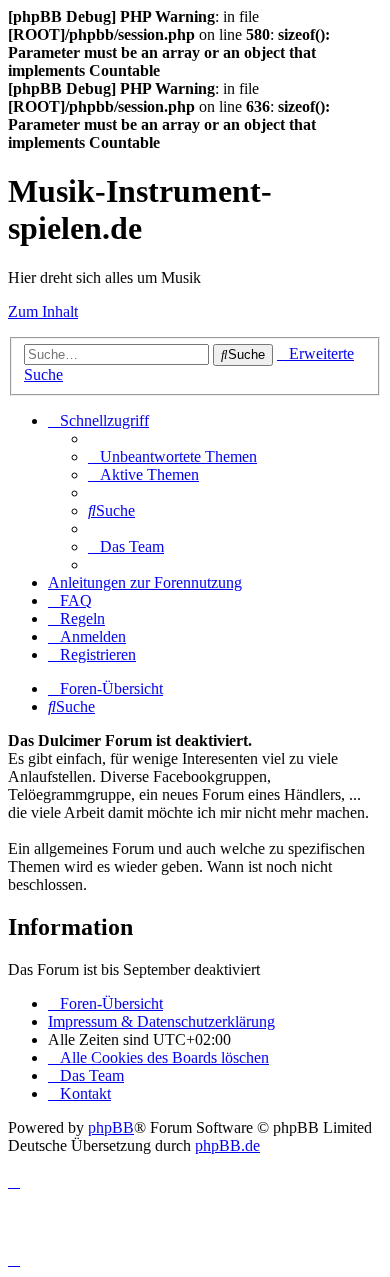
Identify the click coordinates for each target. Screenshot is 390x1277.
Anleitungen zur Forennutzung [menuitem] (145, 582)
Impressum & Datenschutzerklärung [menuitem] (161, 1021)
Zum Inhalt (43, 311)
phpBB (111, 1127)
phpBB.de (227, 1145)
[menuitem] (172, 456)
